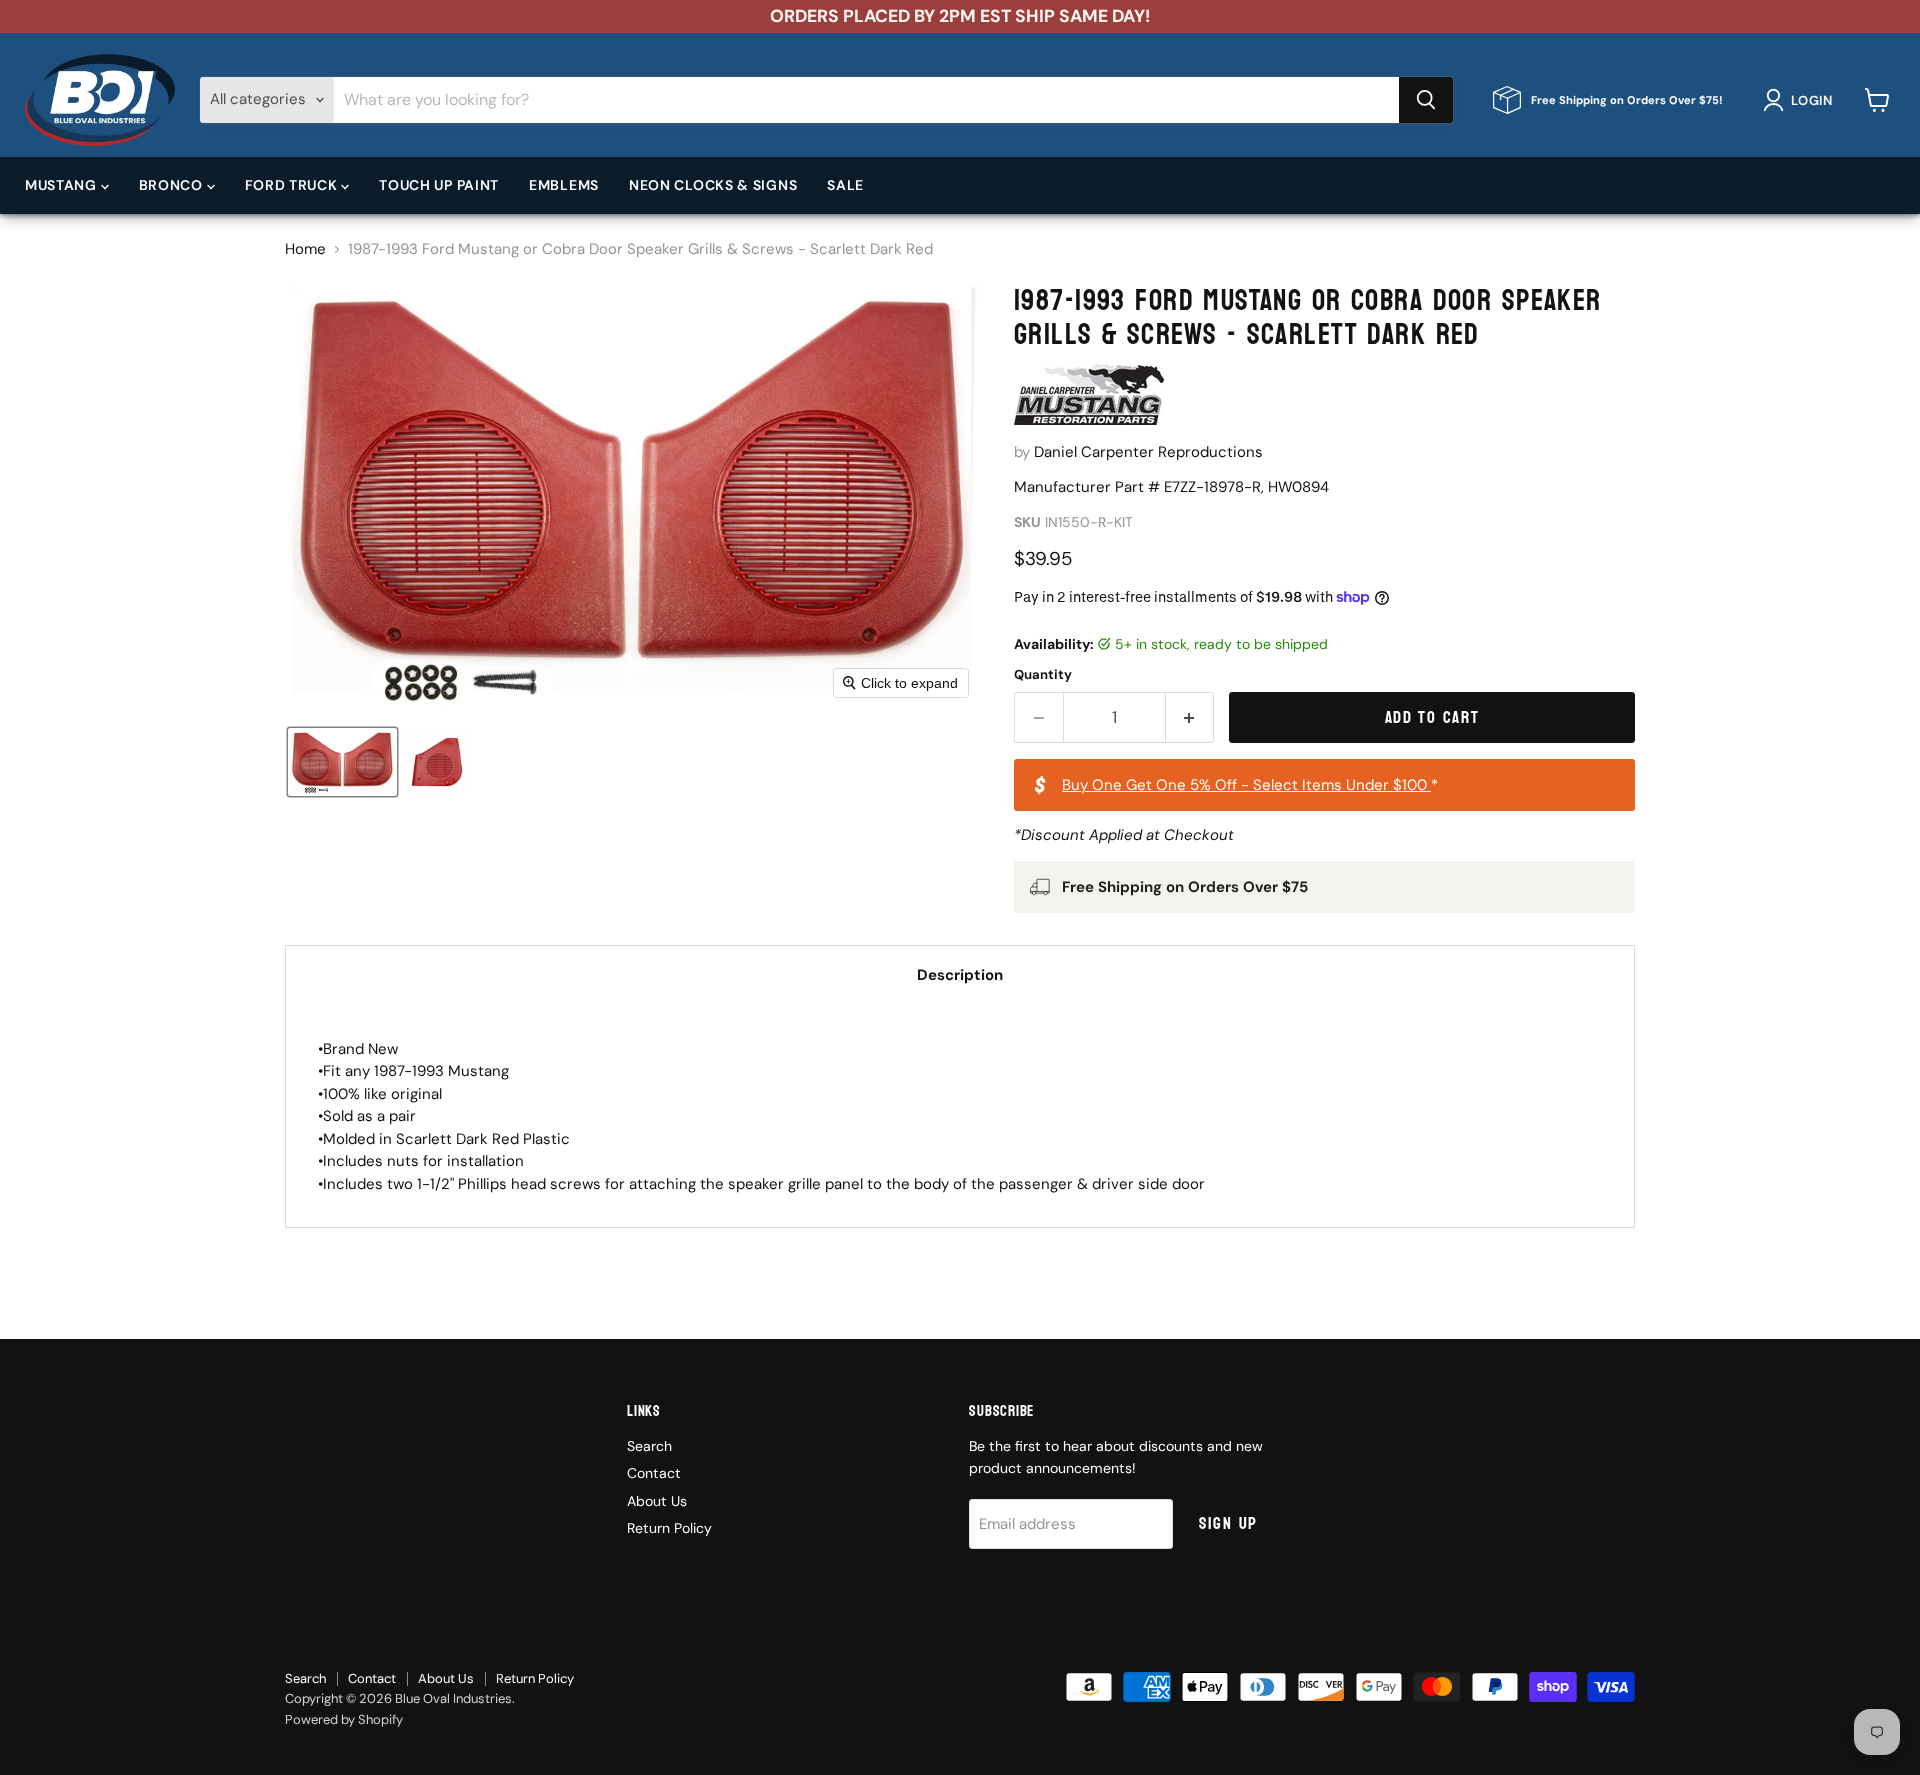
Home (305, 249)
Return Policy (669, 1528)
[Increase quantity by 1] (1190, 717)
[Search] (1426, 100)
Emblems (564, 185)
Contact (654, 1473)
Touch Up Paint (439, 185)
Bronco (173, 185)
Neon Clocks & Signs (713, 185)
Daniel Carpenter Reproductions (1148, 452)
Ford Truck (293, 185)
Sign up (1228, 1523)
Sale (845, 185)
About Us (657, 1501)
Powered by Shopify (344, 1719)
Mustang (63, 185)
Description (960, 975)
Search (649, 1446)
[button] (1801, 100)
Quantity (1043, 674)
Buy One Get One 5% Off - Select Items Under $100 (1246, 785)
